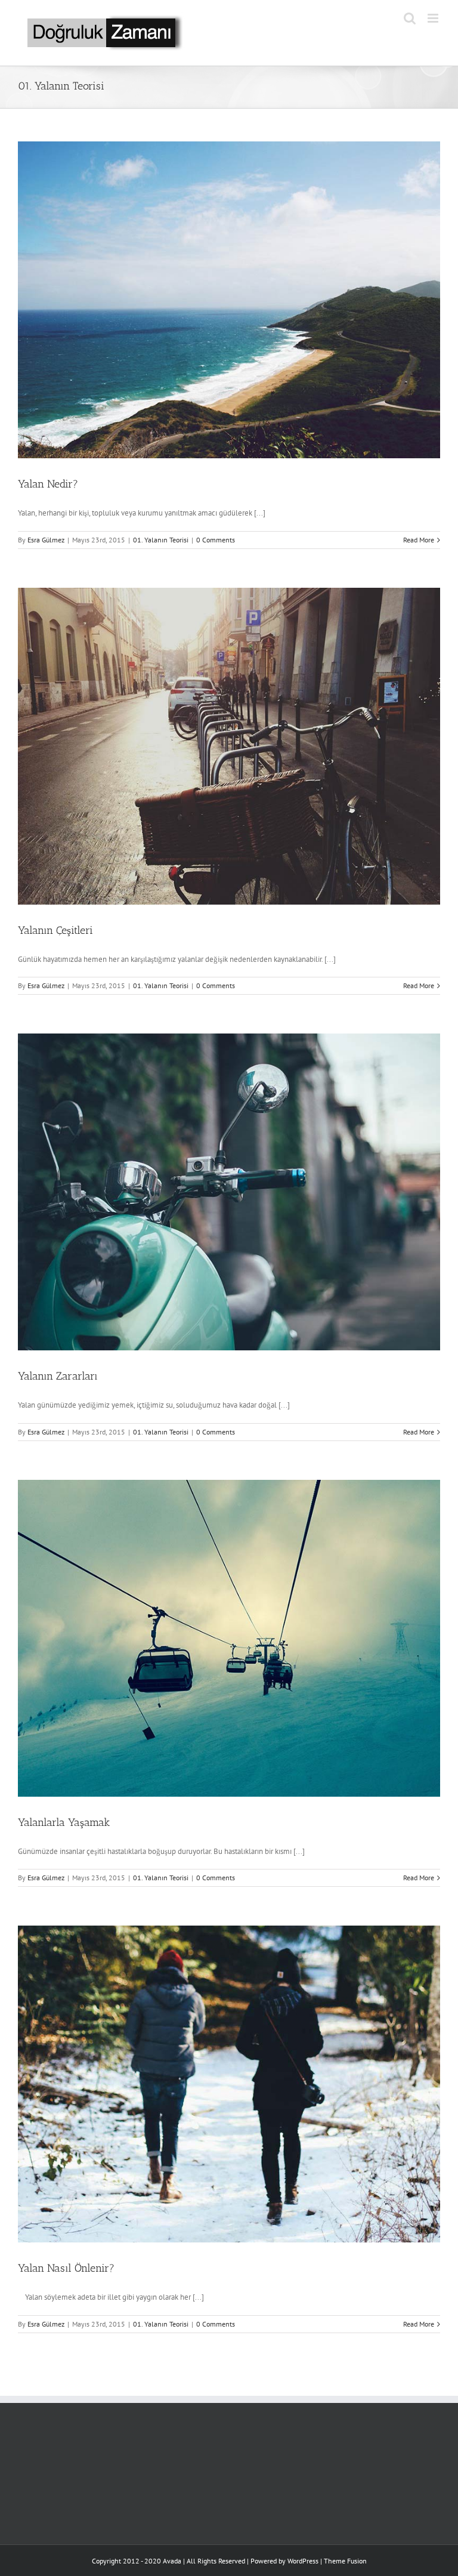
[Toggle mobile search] (410, 18)
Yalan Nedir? (48, 484)
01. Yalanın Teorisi (161, 540)
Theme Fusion (345, 2561)
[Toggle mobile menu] (434, 18)
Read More (419, 540)
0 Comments (216, 540)
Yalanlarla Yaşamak (64, 1822)
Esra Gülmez (46, 540)
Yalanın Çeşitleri (55, 930)
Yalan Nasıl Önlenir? (66, 2268)
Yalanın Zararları (58, 1376)
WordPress (303, 2561)
